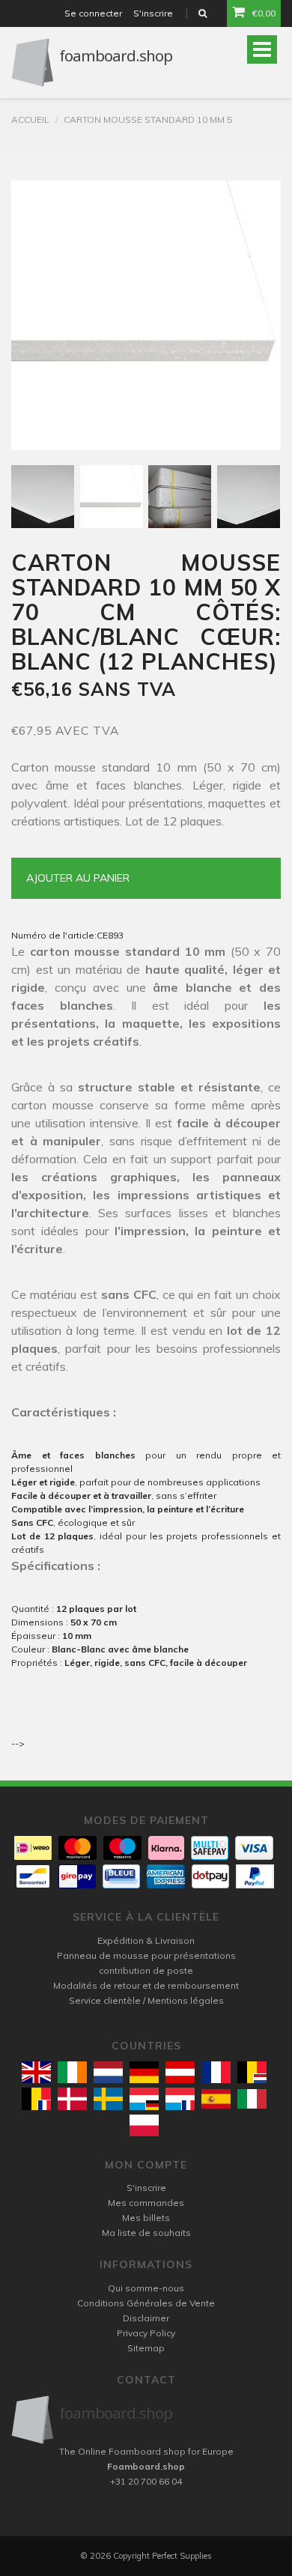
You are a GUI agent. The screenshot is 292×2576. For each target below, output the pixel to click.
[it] (252, 2099)
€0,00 (264, 13)
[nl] (108, 2072)
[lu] (144, 2098)
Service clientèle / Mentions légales (146, 2000)
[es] (216, 2099)
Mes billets (146, 2218)
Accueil (30, 119)
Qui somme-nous (146, 2288)
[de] (144, 2072)
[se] (108, 2098)
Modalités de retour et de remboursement (146, 1985)
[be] (252, 2072)
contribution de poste (146, 1970)
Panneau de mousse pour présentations (146, 1955)
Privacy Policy (146, 2333)
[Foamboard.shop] (146, 2420)
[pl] (144, 2125)
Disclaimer (146, 2318)
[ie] (72, 2072)
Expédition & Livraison (146, 1940)
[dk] (72, 2098)
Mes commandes (146, 2203)
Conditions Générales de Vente (146, 2303)
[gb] (36, 2072)
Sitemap (146, 2348)
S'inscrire (153, 13)
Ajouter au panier (78, 878)
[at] (180, 2072)
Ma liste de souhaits (146, 2233)
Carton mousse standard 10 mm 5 (148, 119)
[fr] (216, 2072)
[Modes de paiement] (33, 1848)
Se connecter (93, 13)
